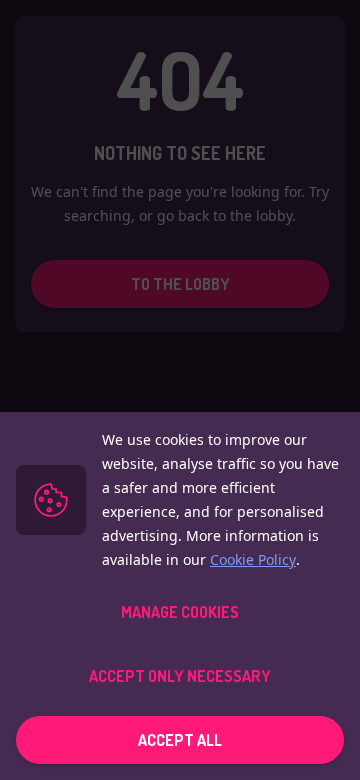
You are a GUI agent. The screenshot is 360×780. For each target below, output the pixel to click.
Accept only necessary (180, 676)
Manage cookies (180, 612)
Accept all (180, 740)
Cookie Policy (253, 559)
